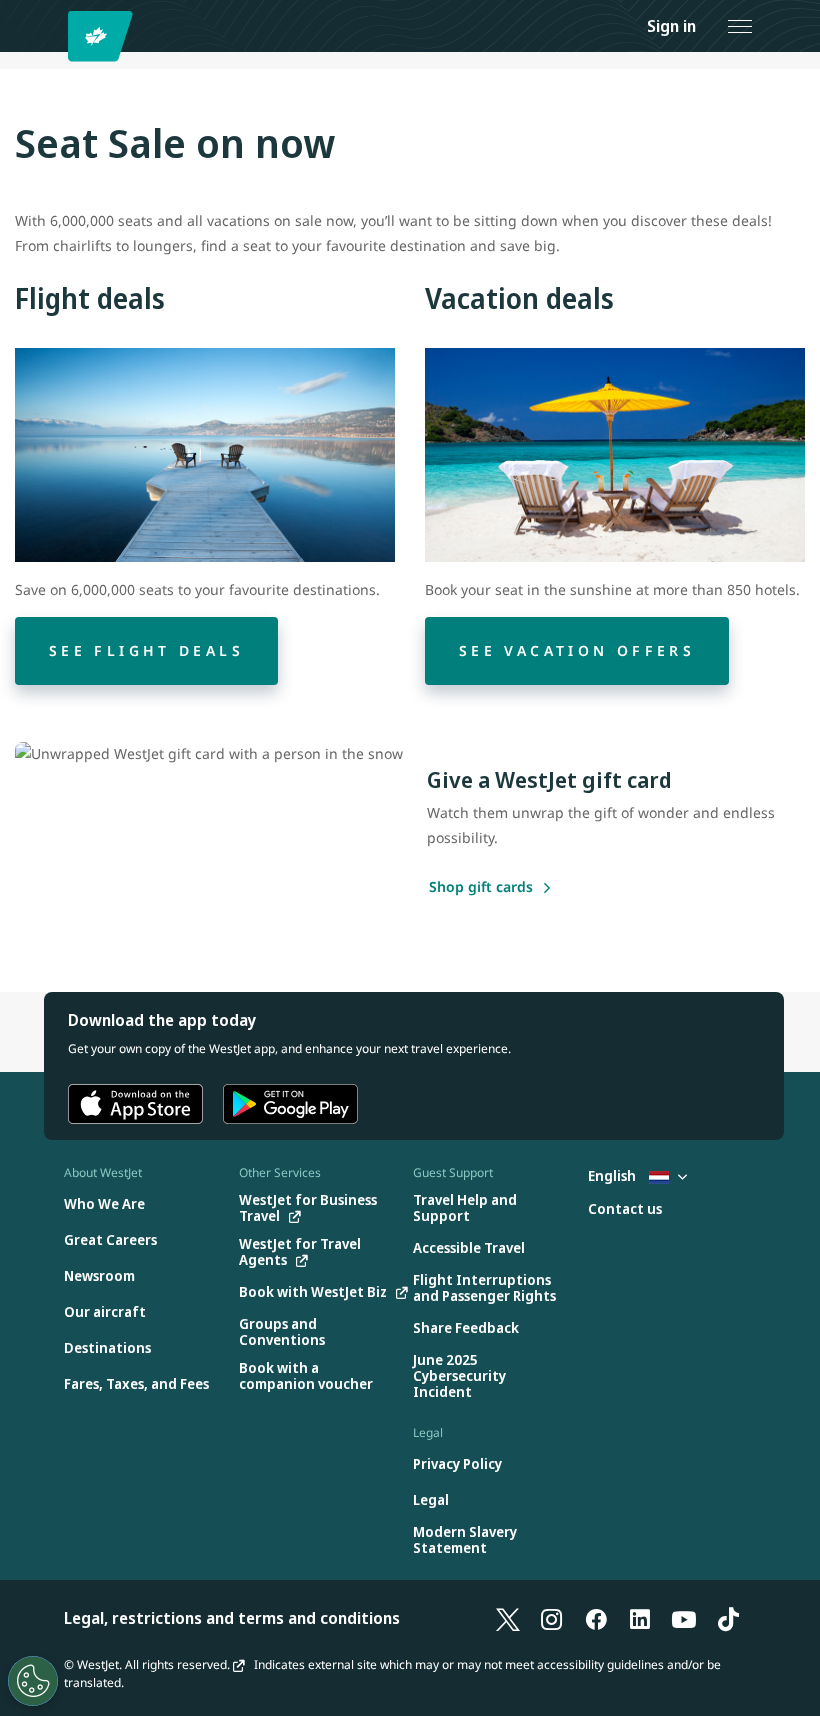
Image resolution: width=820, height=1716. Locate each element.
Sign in (671, 26)
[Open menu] (740, 26)
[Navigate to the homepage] (103, 36)
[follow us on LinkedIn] (640, 1618)
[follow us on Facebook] (596, 1618)
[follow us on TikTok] (728, 1618)
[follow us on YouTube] (684, 1618)
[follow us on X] (508, 1618)
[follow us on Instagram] (552, 1618)
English (613, 1175)
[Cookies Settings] (33, 1681)
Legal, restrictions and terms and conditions (232, 1618)
